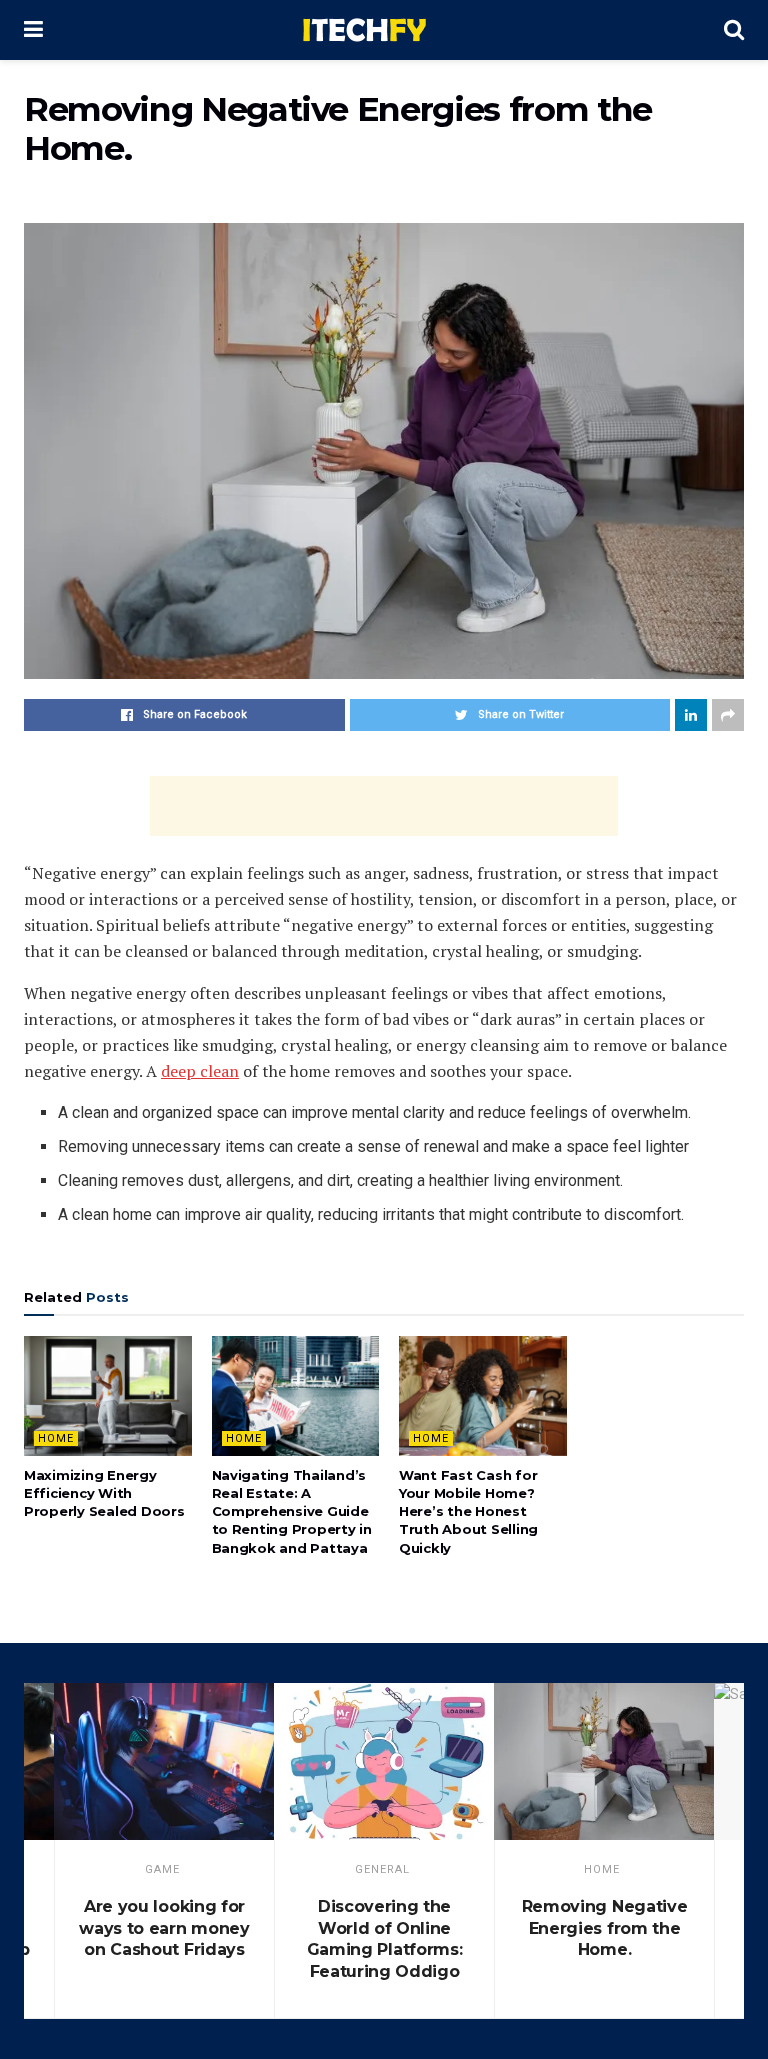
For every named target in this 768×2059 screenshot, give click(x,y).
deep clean (200, 1071)
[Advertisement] (384, 806)
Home (56, 1438)
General (382, 1869)
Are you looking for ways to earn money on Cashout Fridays (164, 1928)
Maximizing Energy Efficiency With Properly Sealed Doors (104, 1493)
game (162, 1869)
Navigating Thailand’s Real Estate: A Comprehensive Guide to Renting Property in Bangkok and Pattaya (292, 1511)
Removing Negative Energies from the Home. (605, 1928)
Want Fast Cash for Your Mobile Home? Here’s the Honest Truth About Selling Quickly (468, 1511)
